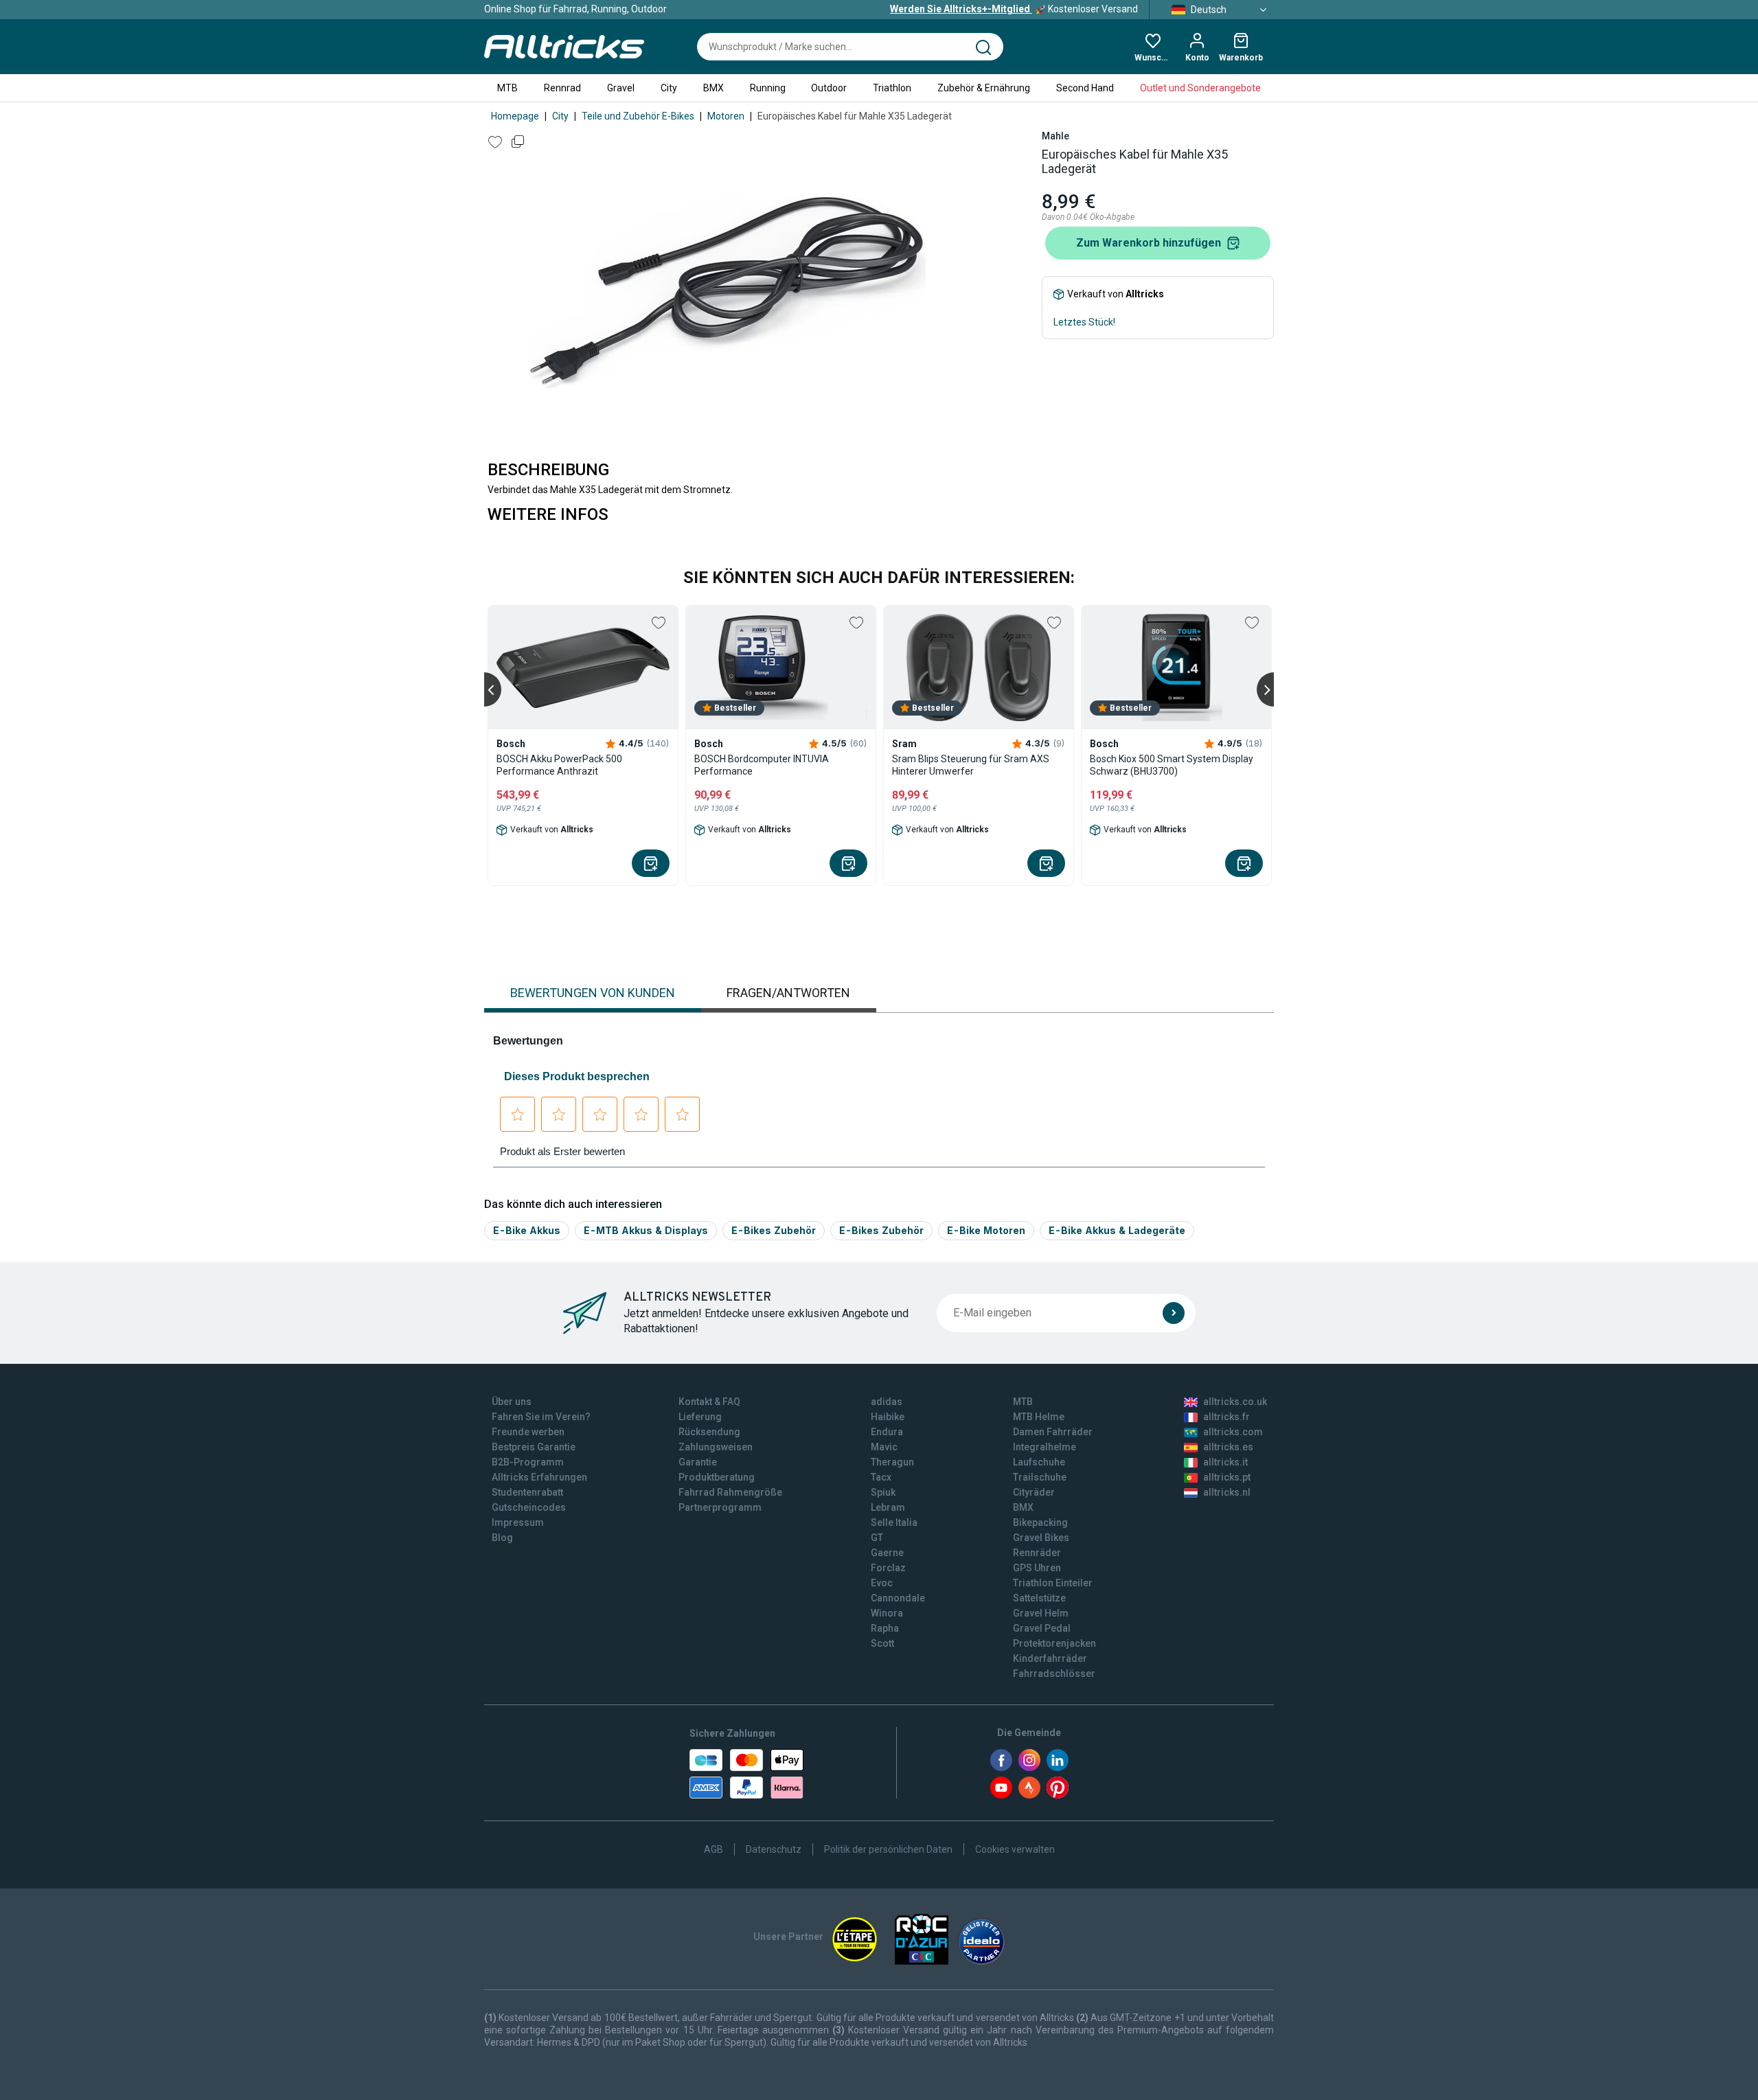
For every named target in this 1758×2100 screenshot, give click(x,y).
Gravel (621, 88)
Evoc (882, 1583)
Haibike (888, 1417)
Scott (882, 1643)
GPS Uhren (1037, 1568)
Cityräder (1034, 1492)
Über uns (512, 1402)
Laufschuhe (1039, 1462)
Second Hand (1085, 88)
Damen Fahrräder (1053, 1432)
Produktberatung (717, 1477)
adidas (887, 1402)
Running (768, 88)
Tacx (881, 1477)
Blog (502, 1538)
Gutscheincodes (529, 1507)
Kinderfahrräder (1050, 1658)
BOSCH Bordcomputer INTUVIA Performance (762, 765)
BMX (714, 88)
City (669, 88)
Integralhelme (1044, 1447)
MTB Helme (1039, 1417)
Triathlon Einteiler (1053, 1583)
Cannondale (898, 1598)
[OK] (1174, 1313)
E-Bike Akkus (527, 1230)
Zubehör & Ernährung (984, 88)
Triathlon (892, 88)
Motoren (726, 116)
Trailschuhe (1040, 1477)
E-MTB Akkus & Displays (646, 1230)
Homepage (515, 116)
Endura (887, 1432)
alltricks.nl (1227, 1492)
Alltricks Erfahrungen (539, 1477)
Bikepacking (1040, 1522)
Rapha (885, 1628)
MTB (507, 88)
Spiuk (883, 1492)
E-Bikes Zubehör (774, 1230)
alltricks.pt (1227, 1477)
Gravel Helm (1041, 1613)
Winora (887, 1613)
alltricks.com (1233, 1432)
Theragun (892, 1462)
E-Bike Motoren (986, 1230)
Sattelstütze (1039, 1598)
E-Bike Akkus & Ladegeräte (1117, 1230)
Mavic (884, 1447)
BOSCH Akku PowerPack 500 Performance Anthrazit (559, 765)
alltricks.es (1228, 1447)
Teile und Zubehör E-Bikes (638, 116)
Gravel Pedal (1042, 1628)
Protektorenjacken (1054, 1643)
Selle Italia (894, 1522)
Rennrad (562, 88)
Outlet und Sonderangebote (1200, 88)
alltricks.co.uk (1235, 1402)
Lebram (888, 1507)
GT (877, 1538)
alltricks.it (1225, 1462)
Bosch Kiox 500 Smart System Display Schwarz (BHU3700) (1172, 765)
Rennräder (1037, 1553)
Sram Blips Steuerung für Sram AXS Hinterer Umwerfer (971, 765)
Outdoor (829, 88)
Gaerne (887, 1553)
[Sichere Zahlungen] (746, 1774)
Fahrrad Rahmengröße (730, 1492)
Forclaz (888, 1568)
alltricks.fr (1226, 1417)
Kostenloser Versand (1014, 9)
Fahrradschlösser (1054, 1674)
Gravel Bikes (1041, 1538)
